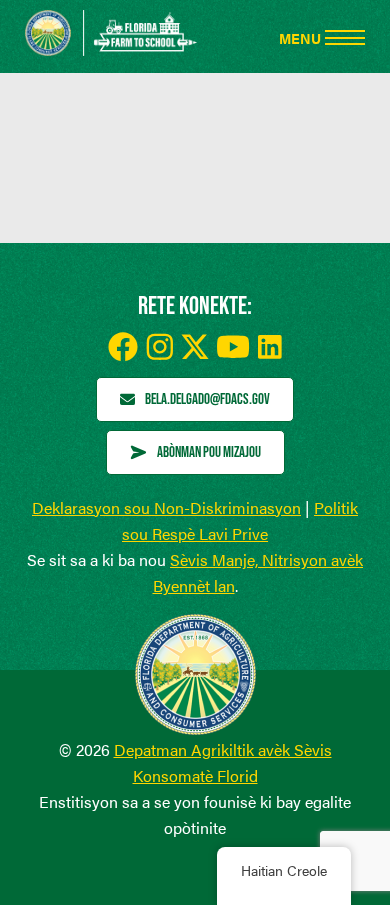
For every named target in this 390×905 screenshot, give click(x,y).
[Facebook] (123, 347)
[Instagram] (159, 346)
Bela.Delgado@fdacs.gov (207, 398)
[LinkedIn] (270, 347)
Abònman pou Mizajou (209, 451)
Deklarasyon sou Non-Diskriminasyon (166, 507)
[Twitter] (195, 346)
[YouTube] (233, 346)
